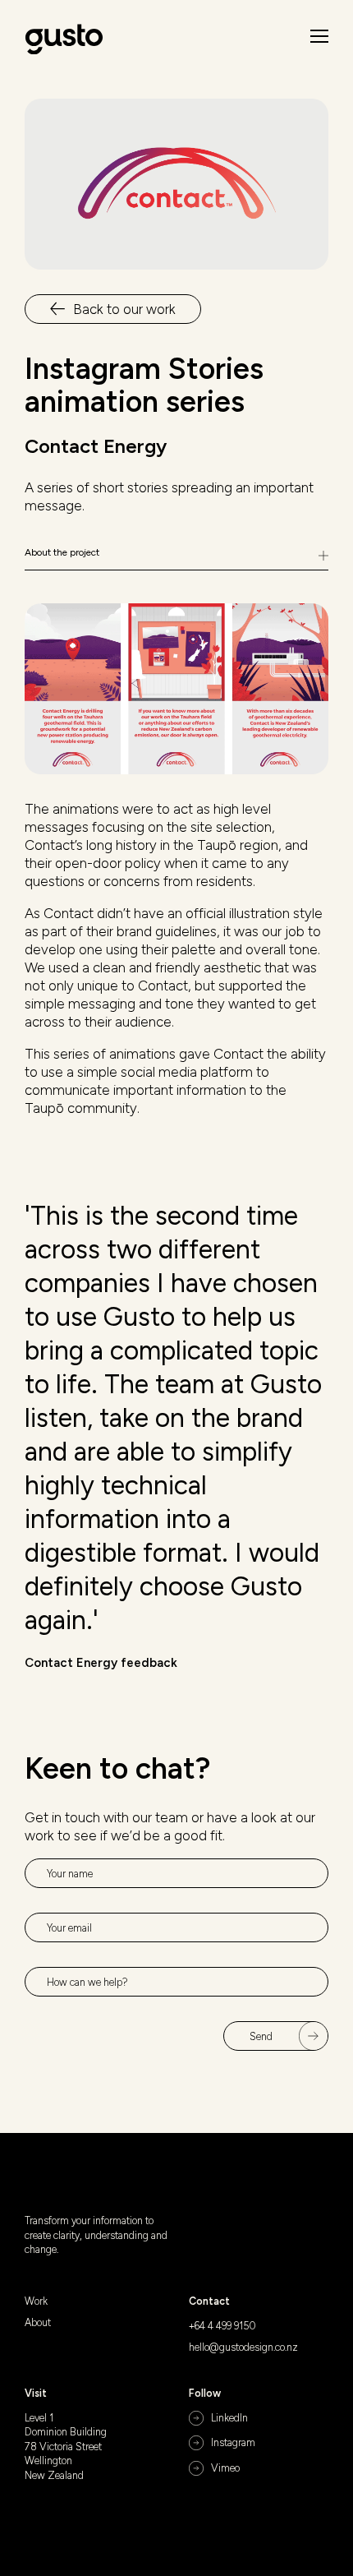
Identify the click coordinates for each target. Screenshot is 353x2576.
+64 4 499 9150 (222, 2326)
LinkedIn (229, 2418)
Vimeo (225, 2468)
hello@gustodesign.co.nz (243, 2347)
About (38, 2322)
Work (36, 2301)
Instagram (233, 2442)
